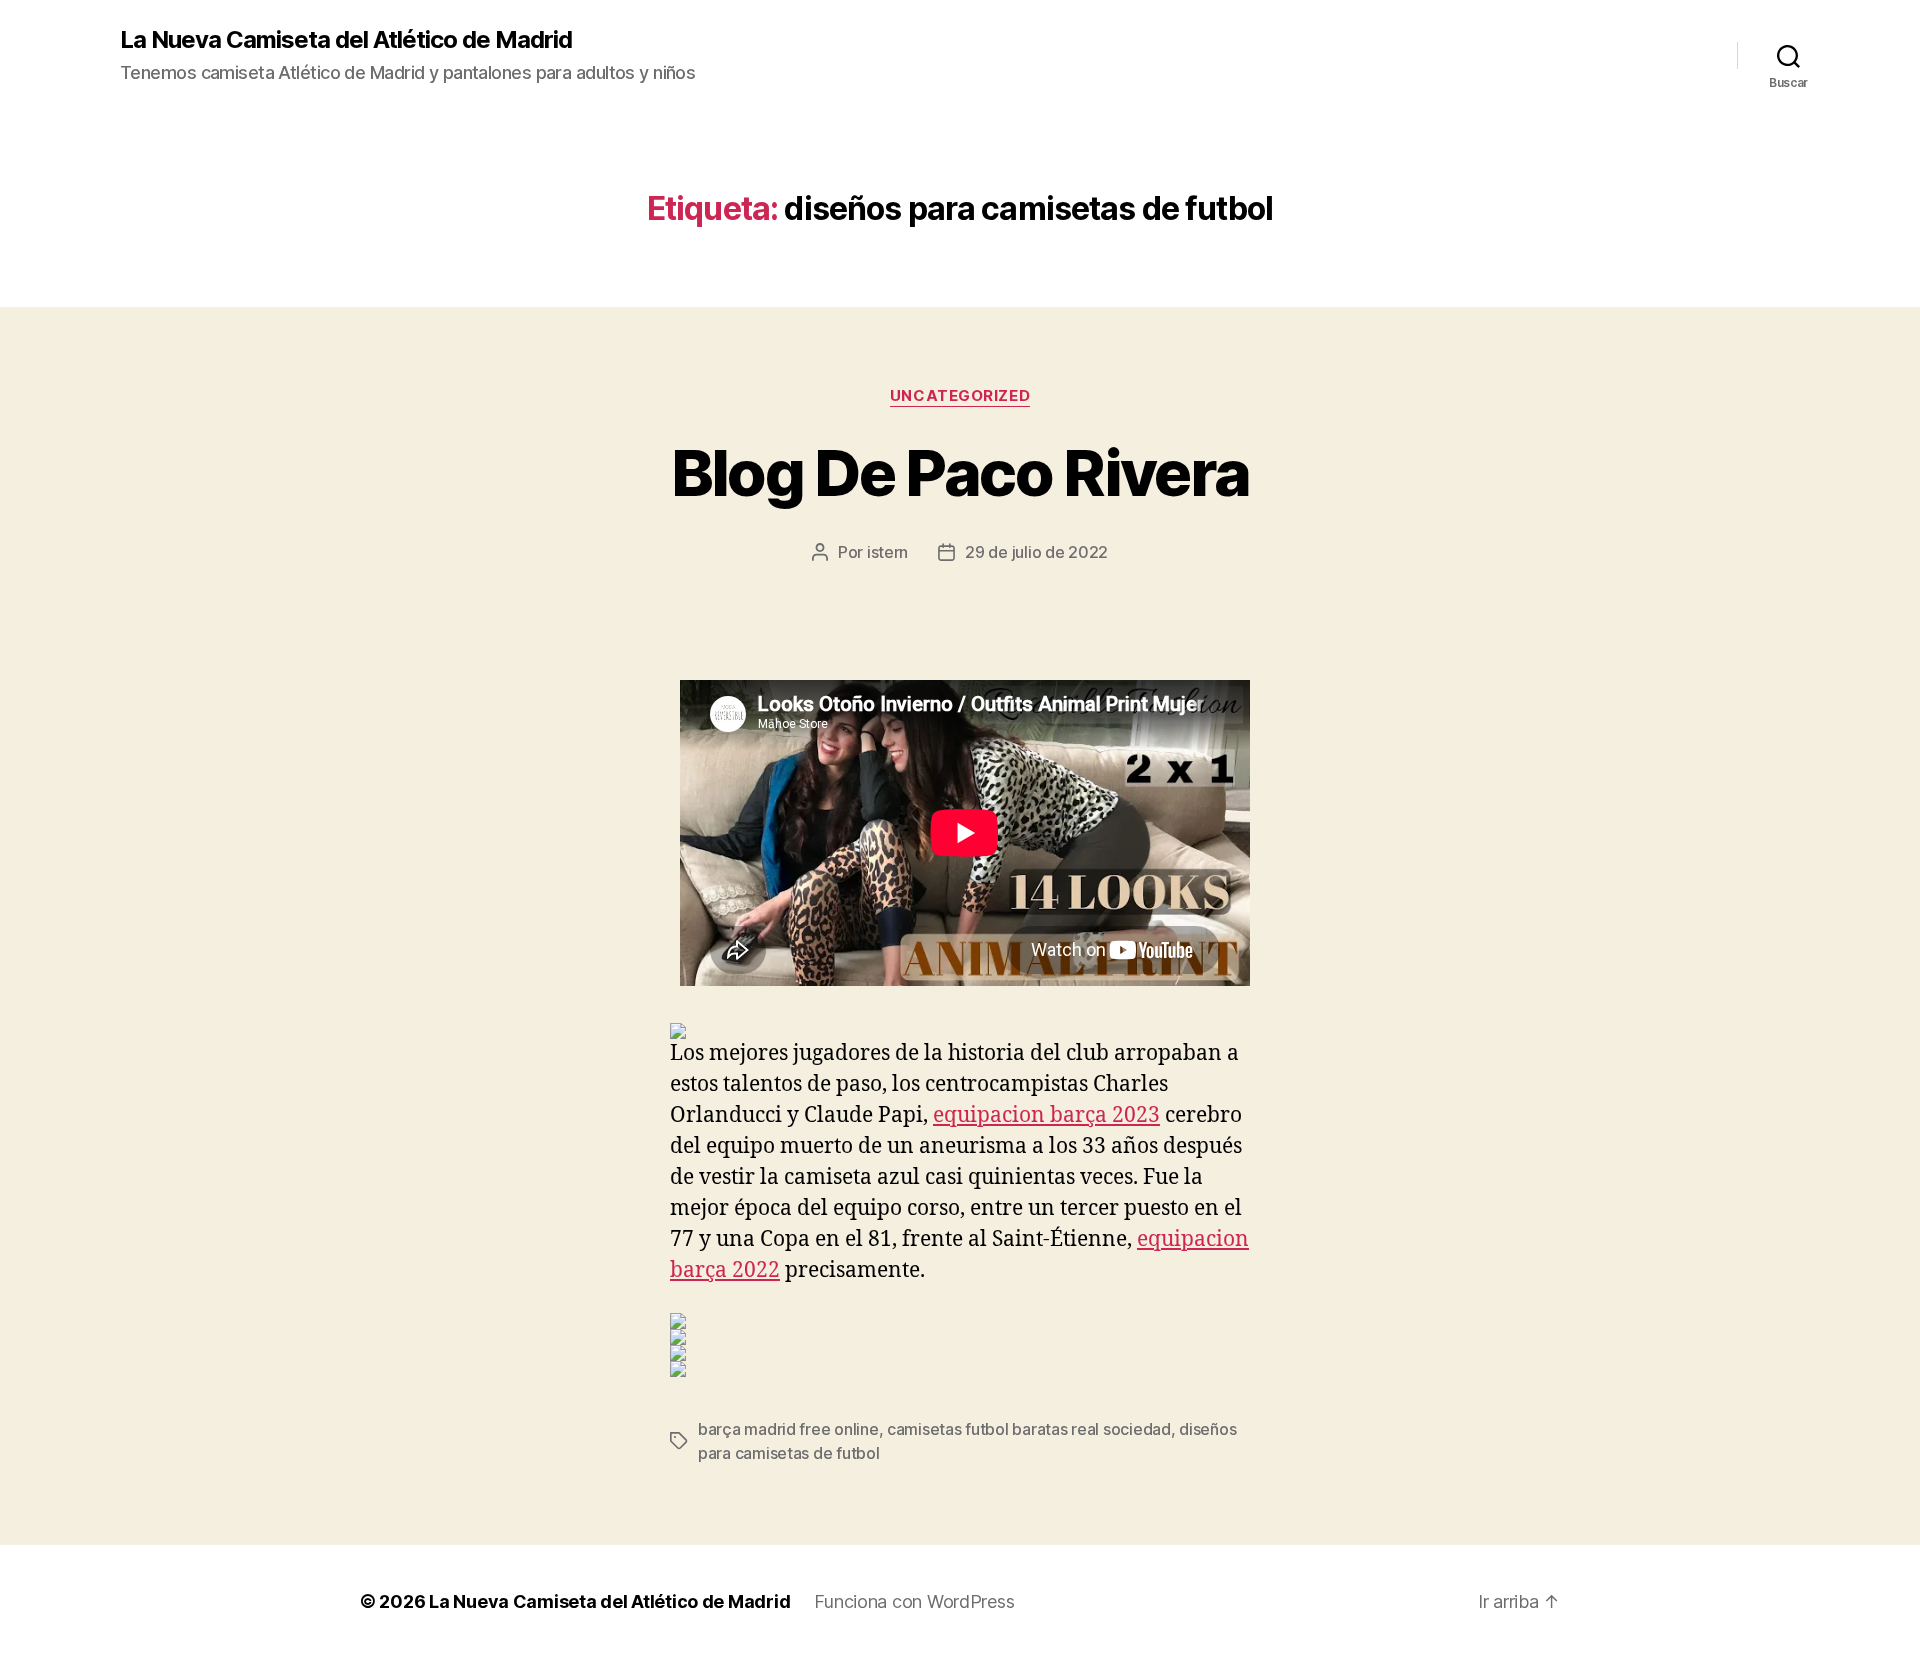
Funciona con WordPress (914, 1601)
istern (887, 552)
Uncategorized (960, 396)
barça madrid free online (788, 1429)
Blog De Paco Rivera (960, 472)
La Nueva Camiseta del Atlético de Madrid (346, 40)
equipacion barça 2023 (1046, 1115)
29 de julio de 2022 (1036, 552)
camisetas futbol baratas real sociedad (1029, 1429)
